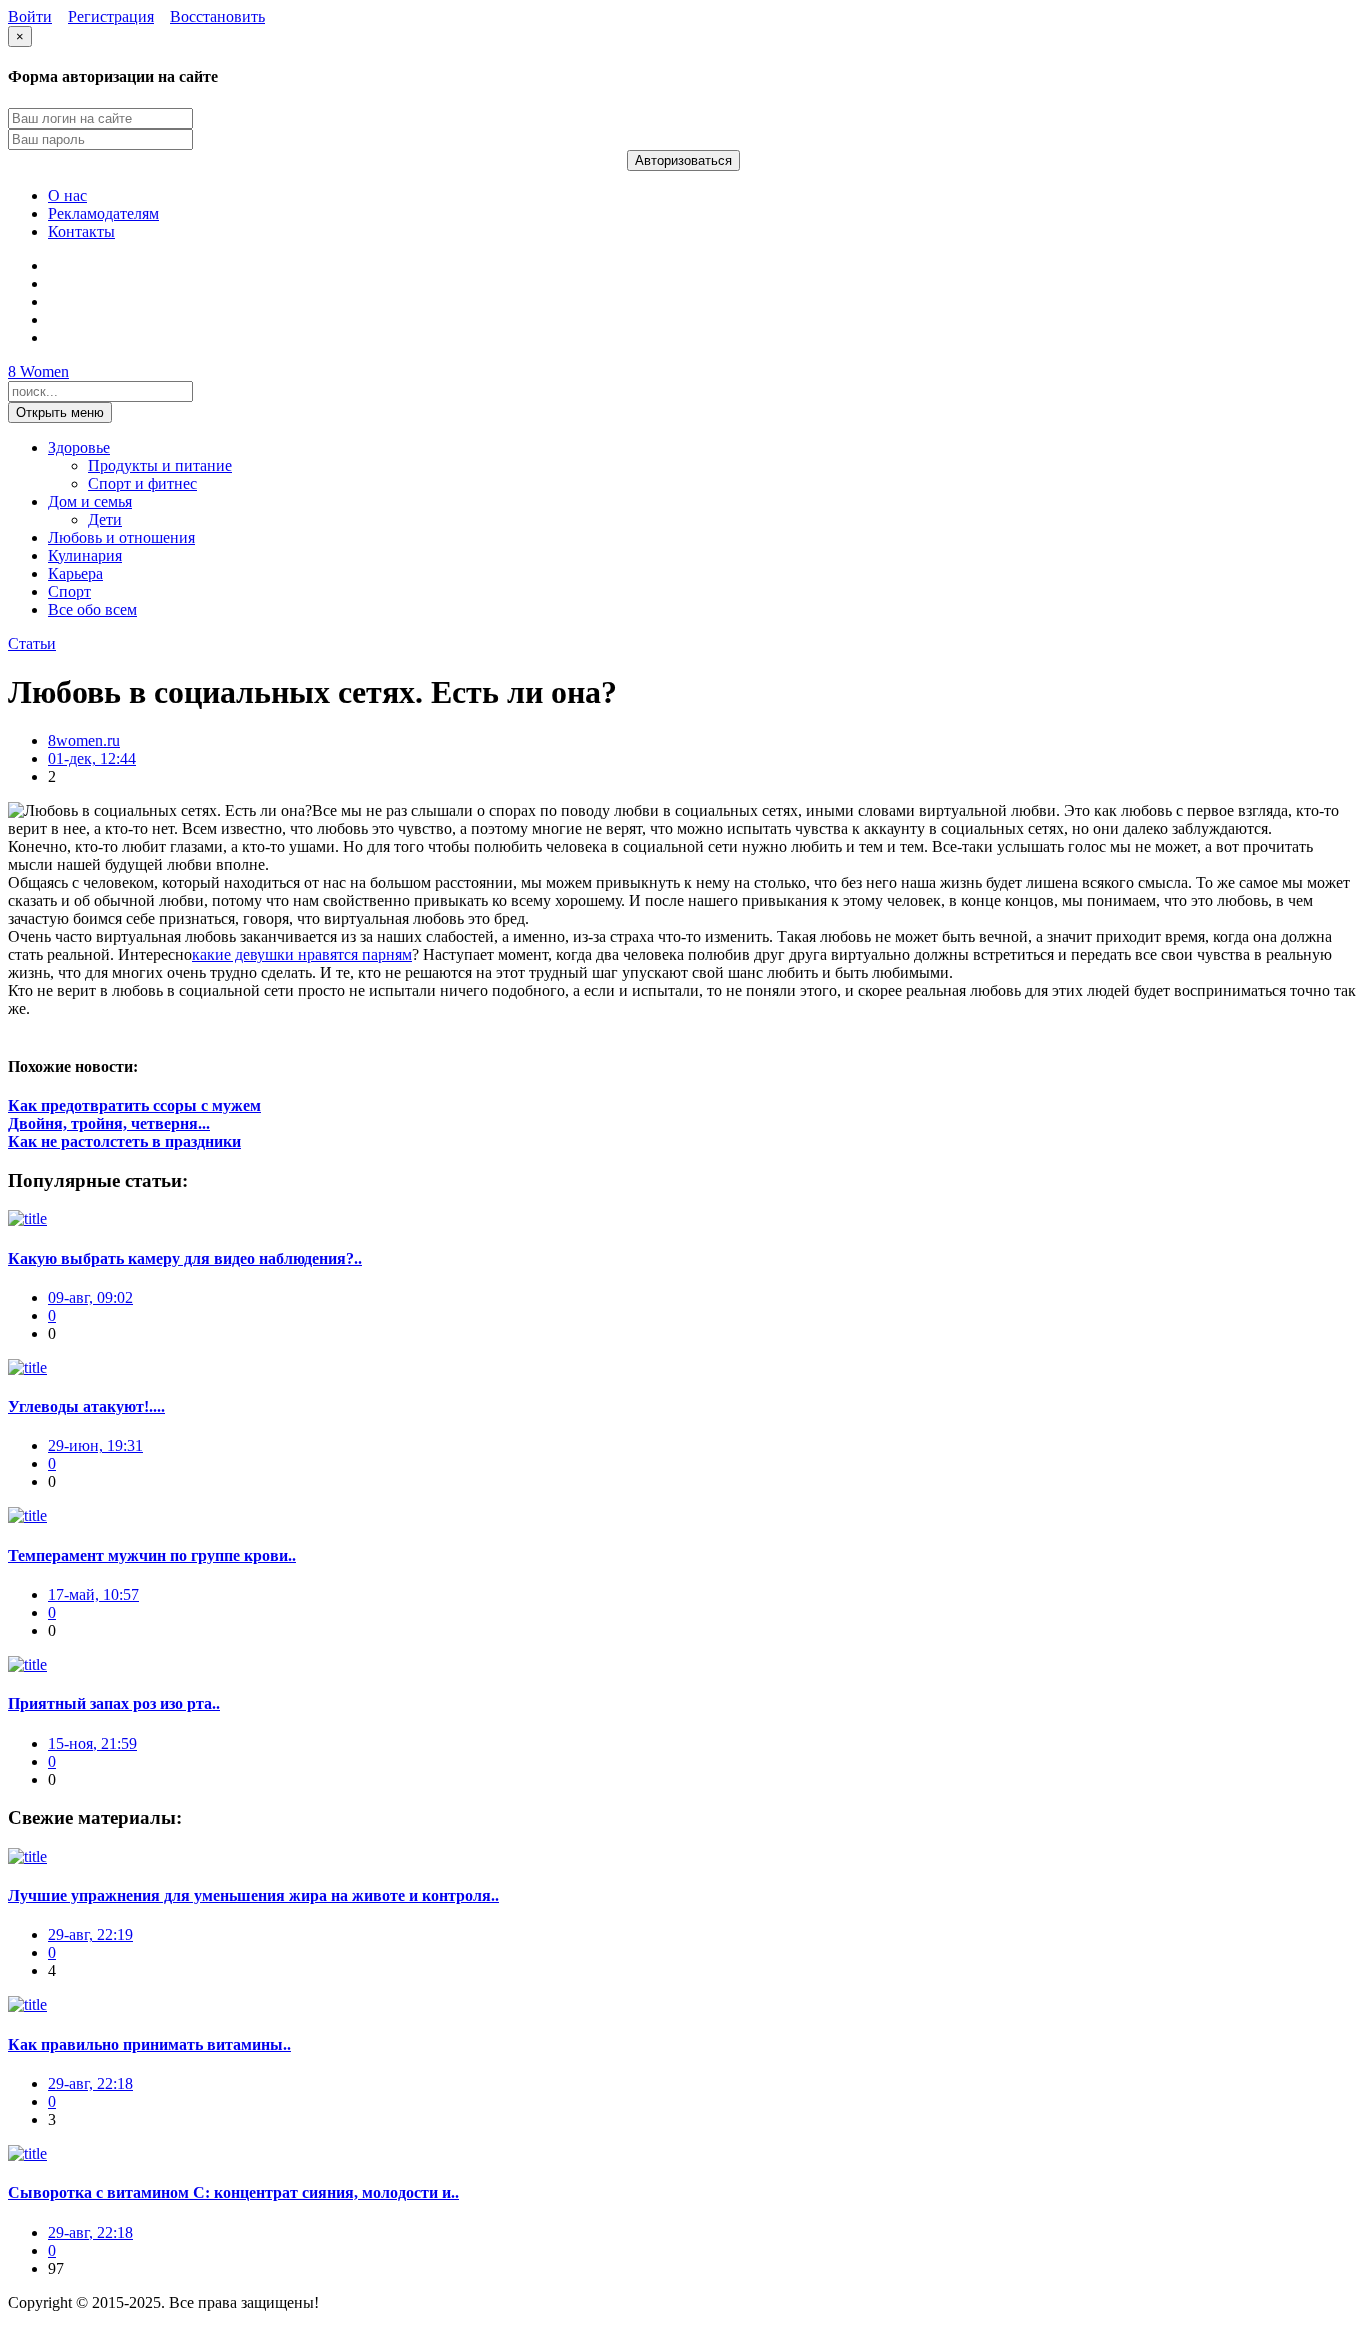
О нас (67, 195)
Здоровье (79, 447)
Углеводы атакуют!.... (86, 1406)
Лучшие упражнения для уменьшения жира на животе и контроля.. (253, 1895)
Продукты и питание (160, 465)
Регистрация (111, 16)
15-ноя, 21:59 (92, 1743)
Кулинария (85, 555)
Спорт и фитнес (142, 483)
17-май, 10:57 (93, 1594)
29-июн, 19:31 (95, 1445)
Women (38, 371)
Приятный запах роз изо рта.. (114, 1703)
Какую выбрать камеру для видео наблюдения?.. (185, 1258)
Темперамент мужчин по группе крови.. (152, 1555)
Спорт (69, 591)
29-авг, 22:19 (90, 1934)
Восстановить (217, 16)
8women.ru (84, 740)
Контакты (81, 231)
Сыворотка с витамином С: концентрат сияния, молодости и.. (233, 2192)
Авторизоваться (683, 160)
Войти (30, 16)
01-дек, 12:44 (92, 758)
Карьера (75, 573)
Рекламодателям (103, 213)
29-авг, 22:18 (90, 2083)
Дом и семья (90, 501)
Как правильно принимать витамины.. (149, 2044)
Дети (105, 519)
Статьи (32, 643)
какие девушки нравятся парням (302, 954)
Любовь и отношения (121, 537)
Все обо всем (92, 609)
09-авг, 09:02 (90, 1297)
